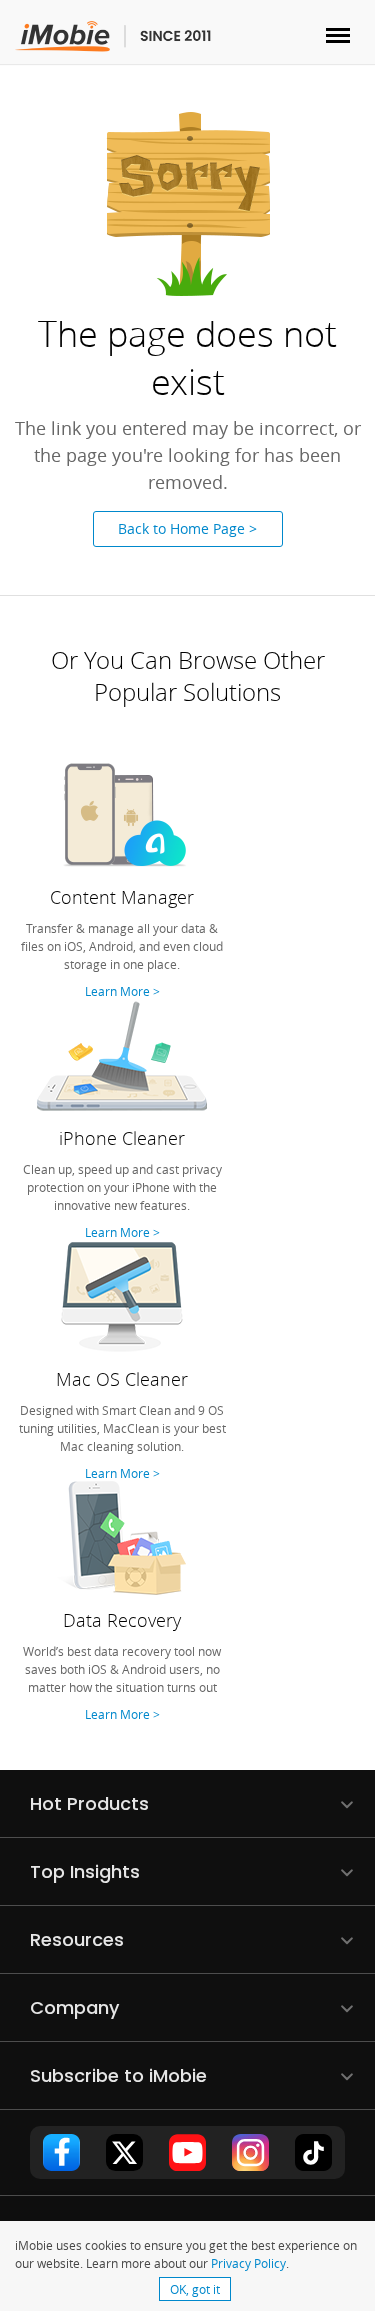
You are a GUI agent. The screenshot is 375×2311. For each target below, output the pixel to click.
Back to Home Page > (187, 528)
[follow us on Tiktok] (314, 2153)
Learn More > (122, 991)
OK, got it (195, 2289)
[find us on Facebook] (62, 2153)
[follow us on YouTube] (188, 2153)
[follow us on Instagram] (251, 2153)
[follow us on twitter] (125, 2153)
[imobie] (113, 36)
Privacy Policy (248, 2263)
